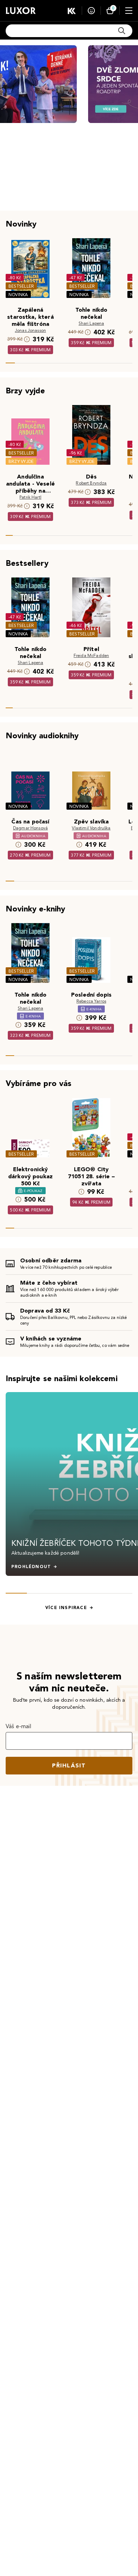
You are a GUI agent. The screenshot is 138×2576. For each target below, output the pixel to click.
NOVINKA (18, 295)
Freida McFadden (91, 655)
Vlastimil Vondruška (91, 828)
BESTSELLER (21, 286)
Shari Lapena (91, 323)
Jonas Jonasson (30, 330)
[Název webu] (21, 11)
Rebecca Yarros (91, 1001)
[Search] (122, 31)
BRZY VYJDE (21, 461)
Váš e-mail (19, 1726)
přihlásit (69, 1765)
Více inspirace (66, 1608)
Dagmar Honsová (30, 828)
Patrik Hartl (30, 497)
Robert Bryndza (91, 483)
